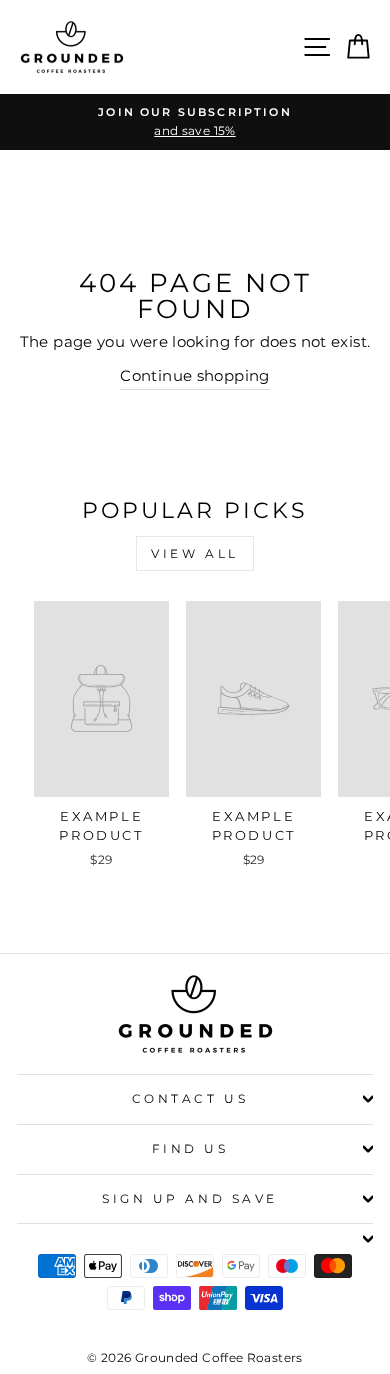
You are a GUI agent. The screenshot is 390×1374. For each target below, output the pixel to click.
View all (195, 553)
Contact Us (190, 1099)
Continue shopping (194, 376)
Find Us (190, 1149)
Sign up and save (190, 1199)
